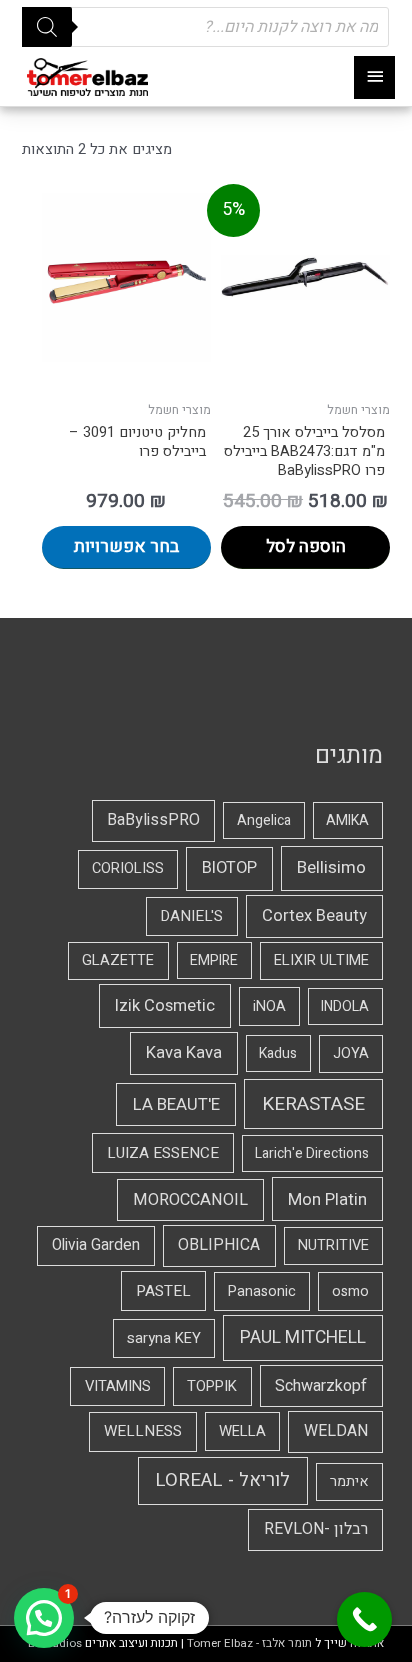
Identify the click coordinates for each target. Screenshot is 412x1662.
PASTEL (163, 1291)
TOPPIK (212, 1386)
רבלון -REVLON (316, 1529)
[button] (44, 1618)
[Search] (47, 27)
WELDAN (336, 1431)
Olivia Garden (96, 1245)
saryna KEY (164, 1338)
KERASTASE (313, 1104)
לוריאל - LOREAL (222, 1480)
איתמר (349, 1481)
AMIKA (347, 820)
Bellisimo (331, 867)
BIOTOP (229, 868)
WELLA (242, 1431)
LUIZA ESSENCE (163, 1153)
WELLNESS (143, 1431)
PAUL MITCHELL (303, 1337)
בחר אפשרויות (126, 546)
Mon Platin (327, 1199)
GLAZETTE (118, 960)
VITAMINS (118, 1386)
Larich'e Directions (312, 1153)
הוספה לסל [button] (306, 546)
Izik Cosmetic (165, 1006)
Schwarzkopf (321, 1386)
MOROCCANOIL (190, 1200)
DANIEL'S (191, 916)
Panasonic (262, 1291)
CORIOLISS (128, 868)
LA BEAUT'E (176, 1104)
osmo (350, 1291)
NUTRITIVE (333, 1245)
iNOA (269, 1006)
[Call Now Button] (364, 1619)
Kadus (278, 1053)
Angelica (264, 820)
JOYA (351, 1053)
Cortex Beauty (314, 916)
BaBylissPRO (153, 820)
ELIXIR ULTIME (321, 960)
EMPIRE (214, 960)
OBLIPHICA (219, 1245)
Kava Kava (184, 1053)
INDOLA (345, 1006)
